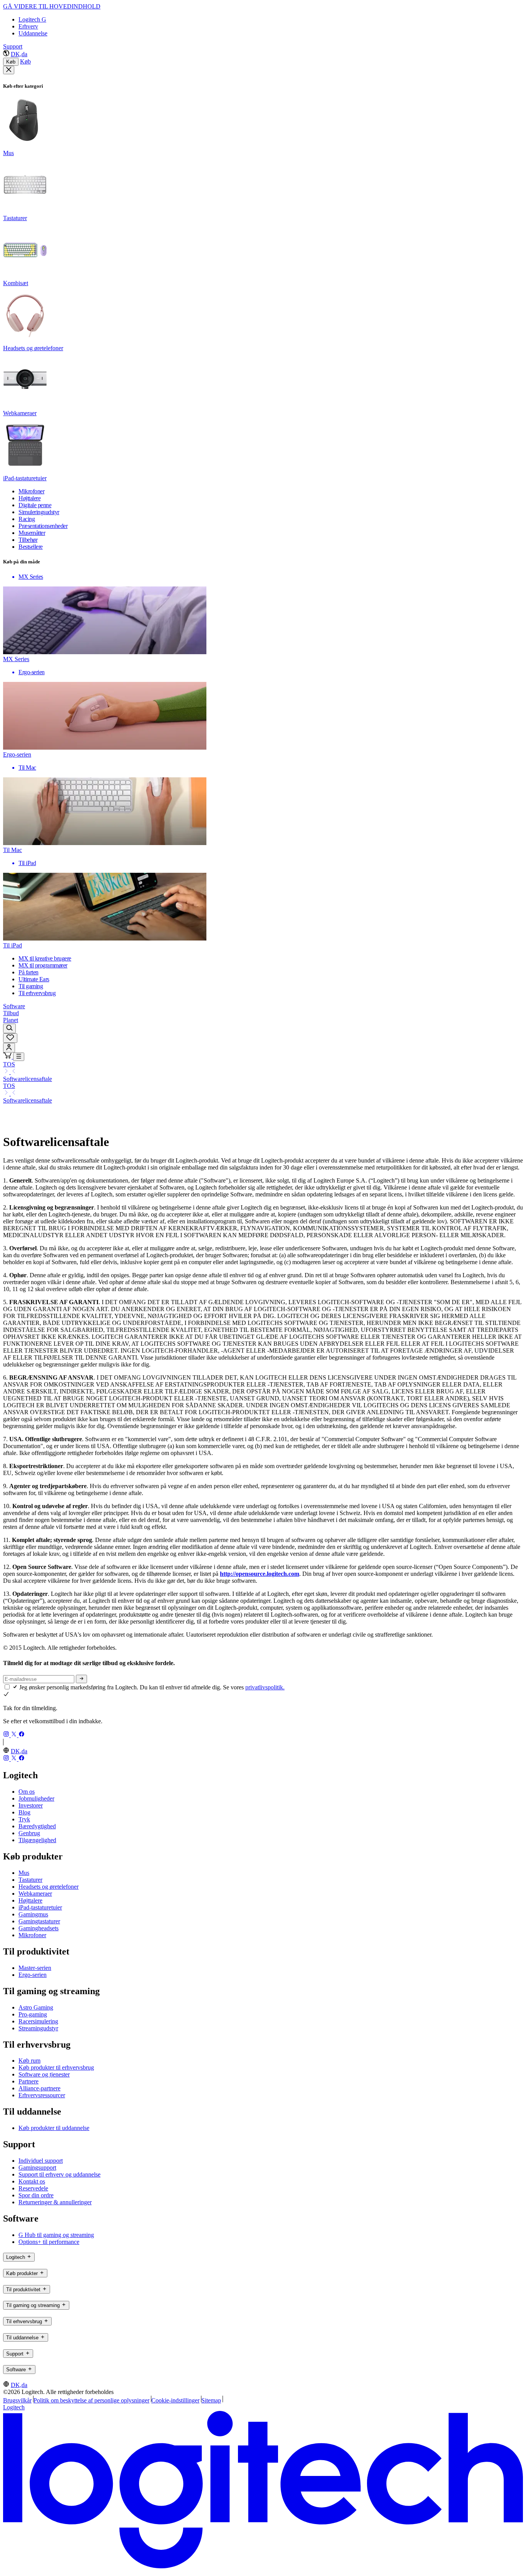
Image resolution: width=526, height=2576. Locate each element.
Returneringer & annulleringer (55, 2202)
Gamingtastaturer (39, 1921)
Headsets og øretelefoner (49, 1887)
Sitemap (211, 2400)
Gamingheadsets (39, 1928)
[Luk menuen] (9, 70)
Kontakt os (32, 2181)
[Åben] (19, 1057)
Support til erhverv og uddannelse (59, 2174)
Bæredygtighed (37, 1826)
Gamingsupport (37, 2168)
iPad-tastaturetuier (40, 1907)
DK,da (19, 54)
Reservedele (33, 2188)
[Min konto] (9, 1048)
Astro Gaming (36, 2007)
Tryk (24, 1819)
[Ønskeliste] (10, 1038)
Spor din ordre (36, 2195)
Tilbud (11, 1013)
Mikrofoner (32, 1935)
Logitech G (32, 19)
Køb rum (29, 2061)
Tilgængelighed (37, 1840)
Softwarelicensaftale (28, 1079)
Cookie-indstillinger (175, 2400)
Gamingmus (33, 1914)
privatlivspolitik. (265, 1687)
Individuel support (41, 2161)
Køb (11, 62)
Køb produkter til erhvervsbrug (56, 2067)
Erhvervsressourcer (42, 2095)
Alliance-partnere (39, 2088)
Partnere (28, 2081)
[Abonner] (81, 1679)
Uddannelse (33, 33)
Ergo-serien (33, 1975)
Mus (24, 1873)
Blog (24, 1812)
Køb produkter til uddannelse (54, 2128)
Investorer (31, 1805)
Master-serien (35, 1968)
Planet (11, 1020)
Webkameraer (35, 1894)
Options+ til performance (49, 2242)
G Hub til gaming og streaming (56, 2235)
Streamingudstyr (38, 2028)
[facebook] (22, 1735)
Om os (27, 1792)
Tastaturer (30, 1880)
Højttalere (30, 1900)
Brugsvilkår (17, 2400)
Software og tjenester (44, 2074)
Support (13, 46)
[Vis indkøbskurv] (8, 1057)
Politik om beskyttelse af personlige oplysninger (91, 2400)
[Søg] (9, 1028)
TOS (9, 1064)
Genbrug (29, 1833)
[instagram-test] (7, 1735)
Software (14, 1006)
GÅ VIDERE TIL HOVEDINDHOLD (52, 6)
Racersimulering (38, 2021)
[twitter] (15, 1735)
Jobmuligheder (36, 1798)
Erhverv (28, 26)
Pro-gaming (33, 2014)
